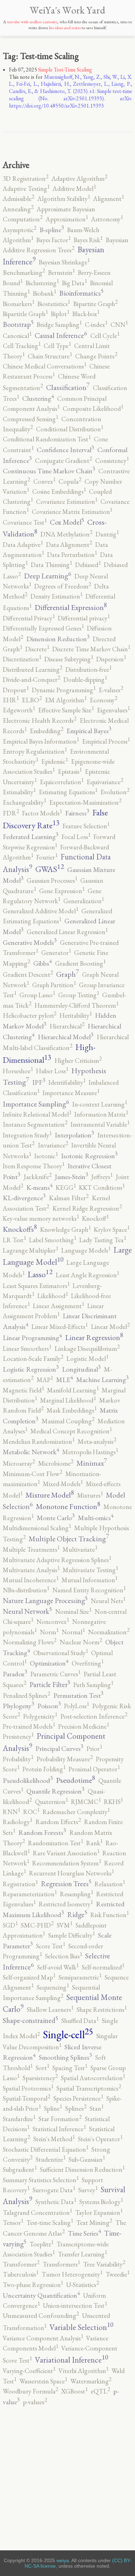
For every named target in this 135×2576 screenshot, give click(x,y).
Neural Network (27, 1611)
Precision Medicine (84, 1726)
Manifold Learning (73, 1390)
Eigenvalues (113, 710)
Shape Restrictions (102, 2010)
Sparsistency (40, 2078)
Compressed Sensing (30, 419)
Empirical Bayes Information (41, 741)
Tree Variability (104, 2264)
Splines (76, 2108)
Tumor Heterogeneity (72, 2274)
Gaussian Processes (52, 880)
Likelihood (53, 1296)
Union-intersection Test (75, 2306)
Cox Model (67, 522)
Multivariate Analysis (31, 1570)
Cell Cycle (105, 336)
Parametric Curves (55, 1674)
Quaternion (51, 1802)
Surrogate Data (54, 2190)
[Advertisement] (67, 2477)
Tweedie (118, 2274)
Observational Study (61, 1653)
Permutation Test (78, 1695)
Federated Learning (31, 837)
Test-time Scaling (50, 2223)
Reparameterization (30, 1894)
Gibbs (43, 963)
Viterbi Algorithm (83, 2371)
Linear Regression (94, 1337)
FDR (11, 813)
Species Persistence (78, 2098)
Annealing (18, 209)
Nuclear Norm (81, 1642)
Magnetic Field (23, 1390)
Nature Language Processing (45, 1600)
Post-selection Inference (94, 1716)
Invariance (53, 1145)
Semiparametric (80, 1977)
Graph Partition (54, 985)
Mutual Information (89, 1580)
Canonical (17, 336)
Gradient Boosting (80, 963)
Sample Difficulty (71, 1935)
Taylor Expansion (99, 2213)
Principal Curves (59, 1748)
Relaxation (110, 1884)
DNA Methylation (66, 534)
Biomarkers (19, 304)
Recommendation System (67, 1863)
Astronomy (107, 219)
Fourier (47, 857)
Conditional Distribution (70, 429)
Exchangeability (24, 802)
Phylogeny (19, 1706)
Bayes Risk (88, 240)
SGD (10, 1925)
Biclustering (42, 283)
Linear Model (110, 1327)
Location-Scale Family (33, 1359)
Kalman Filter (69, 1198)
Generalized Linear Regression (67, 932)
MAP (45, 1380)
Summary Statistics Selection (41, 2180)
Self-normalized (103, 1967)
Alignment (109, 199)
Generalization (84, 901)
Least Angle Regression (87, 1275)
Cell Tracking (22, 346)
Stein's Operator (100, 2139)
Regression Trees (66, 1884)
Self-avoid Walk (58, 1967)
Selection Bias (64, 1956)
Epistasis (70, 772)
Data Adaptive (23, 545)
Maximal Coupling (68, 1421)
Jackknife (38, 1177)
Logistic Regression (31, 1369)
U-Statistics (83, 2285)
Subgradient (20, 2170)
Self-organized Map (29, 1977)
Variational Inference (71, 2360)
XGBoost (74, 2391)
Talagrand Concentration (37, 2213)
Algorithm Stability (64, 199)
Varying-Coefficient (29, 2371)
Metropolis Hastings (90, 1452)
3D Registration (26, 179)
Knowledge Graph (65, 1230)
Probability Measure (65, 1759)
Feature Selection (86, 826)
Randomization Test (56, 1843)
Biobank (44, 293)
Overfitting (88, 1663)
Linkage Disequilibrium (87, 1349)
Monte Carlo (56, 1518)
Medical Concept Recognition (71, 1431)
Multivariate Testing (90, 1570)
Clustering (38, 398)
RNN (11, 1812)
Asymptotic (20, 230)
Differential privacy (84, 618)
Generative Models (30, 942)
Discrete (37, 649)
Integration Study (27, 1135)
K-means (39, 1187)
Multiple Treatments (31, 1549)
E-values (111, 690)
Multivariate (80, 1549)
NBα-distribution (26, 1590)
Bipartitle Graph (25, 314)
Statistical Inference (59, 2129)
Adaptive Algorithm (79, 179)
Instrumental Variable (100, 1124)
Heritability (76, 1015)
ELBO (32, 700)
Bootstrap (18, 324)
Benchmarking (24, 273)
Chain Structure (50, 356)
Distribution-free (88, 670)
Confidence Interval (65, 450)
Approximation (67, 219)
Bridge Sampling (59, 325)
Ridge (77, 1914)
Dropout (16, 690)
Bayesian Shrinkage (64, 262)
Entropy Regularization (35, 751)
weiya (63, 2560)
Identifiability (67, 1082)
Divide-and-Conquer (31, 680)
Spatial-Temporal (26, 2098)
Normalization (109, 1632)
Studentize (51, 2159)
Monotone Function (68, 1506)
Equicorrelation (62, 782)
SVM (65, 1925)
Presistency (18, 1736)
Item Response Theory (34, 1166)
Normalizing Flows (30, 1642)
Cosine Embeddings (59, 492)
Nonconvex (53, 1622)
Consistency (112, 461)
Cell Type (57, 346)
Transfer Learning (82, 2254)
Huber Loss (52, 1071)
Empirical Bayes (89, 731)
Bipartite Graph (95, 304)
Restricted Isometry (66, 1904)
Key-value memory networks (41, 1218)
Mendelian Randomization (39, 1442)
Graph (67, 974)
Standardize (19, 2119)
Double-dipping (85, 680)
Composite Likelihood (93, 409)
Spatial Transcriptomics (89, 2088)
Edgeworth (19, 710)
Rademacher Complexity (76, 1812)
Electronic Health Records (40, 721)
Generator (56, 953)
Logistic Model (87, 1359)
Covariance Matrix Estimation (72, 512)
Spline (53, 2108)
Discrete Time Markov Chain (91, 649)
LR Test (14, 1240)
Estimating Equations (68, 792)
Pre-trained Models (29, 1726)
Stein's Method (54, 2139)
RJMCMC (86, 1802)
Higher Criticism (78, 1061)
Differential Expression (71, 607)
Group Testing (79, 995)
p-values (35, 2402)
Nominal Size (73, 1612)
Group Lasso (37, 995)
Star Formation (60, 2119)
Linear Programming (32, 1338)
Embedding (47, 731)
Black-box (86, 314)
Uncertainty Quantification (41, 2295)
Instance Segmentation (35, 1124)
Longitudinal (81, 1369)
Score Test (51, 1946)
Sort (42, 2068)
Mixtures (90, 1495)
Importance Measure (71, 1093)
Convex (44, 481)
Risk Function (110, 1915)
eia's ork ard (67, 10)
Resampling (76, 1894)
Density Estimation (56, 596)
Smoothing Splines (65, 2057)
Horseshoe (18, 1071)
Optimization (49, 1663)
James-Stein (71, 1177)
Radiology (17, 1822)
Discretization (22, 659)
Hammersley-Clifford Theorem (76, 1005)
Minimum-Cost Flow (33, 1474)
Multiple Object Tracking (69, 1539)
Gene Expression (62, 891)
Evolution (115, 792)
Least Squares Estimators (36, 1286)
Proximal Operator (94, 1769)
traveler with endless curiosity (32, 22)
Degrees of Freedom (63, 586)
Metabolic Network (31, 1452)
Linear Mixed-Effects (60, 1327)
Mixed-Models (63, 1484)
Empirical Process (106, 741)
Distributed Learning (33, 670)
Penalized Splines (26, 1696)
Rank (94, 1843)
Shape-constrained (30, 2020)
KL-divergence (24, 1198)
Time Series (84, 2233)
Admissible (19, 199)
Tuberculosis (21, 2274)
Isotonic (46, 1156)
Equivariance (105, 782)
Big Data (74, 283)
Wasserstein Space (43, 2381)
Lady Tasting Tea (103, 1240)
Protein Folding (44, 1769)
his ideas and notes (65, 28)
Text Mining (94, 2223)
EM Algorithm (66, 700)
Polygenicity (40, 1716)
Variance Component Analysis (43, 2338)
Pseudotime (76, 1780)
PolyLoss (76, 1706)
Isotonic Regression (89, 1156)
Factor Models (42, 813)
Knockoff (95, 1218)
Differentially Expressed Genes (43, 628)
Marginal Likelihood (68, 1400)
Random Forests (42, 1832)
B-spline (52, 230)
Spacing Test (70, 2068)
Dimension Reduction (58, 639)
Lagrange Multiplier (30, 1250)
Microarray (19, 1463)
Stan (97, 2108)
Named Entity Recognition (89, 1590)
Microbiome (56, 1463)
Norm (49, 1632)
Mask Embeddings (72, 1410)
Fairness (77, 813)
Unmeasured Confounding (41, 2316)
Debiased (88, 565)
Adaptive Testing (26, 189)
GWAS (50, 869)
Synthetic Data (56, 2202)
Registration (20, 1884)
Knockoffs (20, 1229)
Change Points (96, 356)
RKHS (113, 1802)
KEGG (66, 1188)
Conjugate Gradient (64, 461)
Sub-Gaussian (87, 2159)
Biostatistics (54, 304)
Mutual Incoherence (31, 1580)
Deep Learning (48, 576)
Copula (70, 481)
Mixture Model (50, 1495)
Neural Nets (108, 1601)
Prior (94, 1749)
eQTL (100, 2391)
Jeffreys (102, 1177)
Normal (73, 1632)
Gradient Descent (28, 975)
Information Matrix (101, 1114)
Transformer (21, 2264)
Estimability (19, 792)
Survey (88, 2190)
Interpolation (74, 1135)
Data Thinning (51, 565)
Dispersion (111, 659)
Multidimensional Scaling (37, 1528)
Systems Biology (101, 2202)
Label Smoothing (53, 1240)
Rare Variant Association (66, 1853)
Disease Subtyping (69, 659)
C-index (96, 325)
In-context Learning (100, 1104)
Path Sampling (93, 1685)
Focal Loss (76, 837)
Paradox (15, 1674)
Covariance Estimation (67, 502)
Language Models (86, 1250)
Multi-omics (96, 1518)
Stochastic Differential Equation (46, 2149)
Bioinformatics (81, 293)
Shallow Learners (50, 2010)
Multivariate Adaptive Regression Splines (57, 1560)
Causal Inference (61, 335)
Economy (103, 700)
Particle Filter (50, 1684)
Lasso (40, 1274)
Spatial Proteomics (28, 2088)
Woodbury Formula (30, 2391)
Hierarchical (67, 1026)
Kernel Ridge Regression (87, 1208)
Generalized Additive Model (40, 911)
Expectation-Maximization (85, 802)
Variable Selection (81, 2327)
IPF (39, 1082)
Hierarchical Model (66, 1037)
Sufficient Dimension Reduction (82, 2170)
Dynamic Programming (64, 690)
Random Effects (58, 1822)
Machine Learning (102, 1380)
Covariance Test (25, 522)
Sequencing (53, 1987)
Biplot (60, 314)
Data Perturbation (72, 555)
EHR (11, 700)
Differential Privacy (29, 618)
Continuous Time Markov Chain (49, 471)
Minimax (92, 1463)
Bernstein (61, 273)
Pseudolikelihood (28, 1780)
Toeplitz (41, 2244)
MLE (65, 1380)
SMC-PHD (37, 1925)
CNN (119, 325)
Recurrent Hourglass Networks (71, 1873)
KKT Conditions (102, 1188)
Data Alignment (69, 545)
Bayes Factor (53, 240)
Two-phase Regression (33, 2285)
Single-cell (68, 2034)
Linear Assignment (58, 1306)
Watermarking (91, 2381)
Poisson (49, 1706)
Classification (68, 387)
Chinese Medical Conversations (44, 366)
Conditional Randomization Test (47, 439)
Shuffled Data (80, 2021)
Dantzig (107, 534)
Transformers (61, 2264)
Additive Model (74, 189)
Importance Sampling (36, 1104)
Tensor (13, 2223)
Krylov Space (112, 1230)
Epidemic (55, 761)
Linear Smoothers (27, 1349)
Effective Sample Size (66, 710)
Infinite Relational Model (37, 1114)
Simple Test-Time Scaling (65, 70)
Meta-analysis (97, 1442)
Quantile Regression (55, 1791)
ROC (31, 1812)
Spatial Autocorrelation (93, 2078)
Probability (18, 1759)
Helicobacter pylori (30, 1015)
